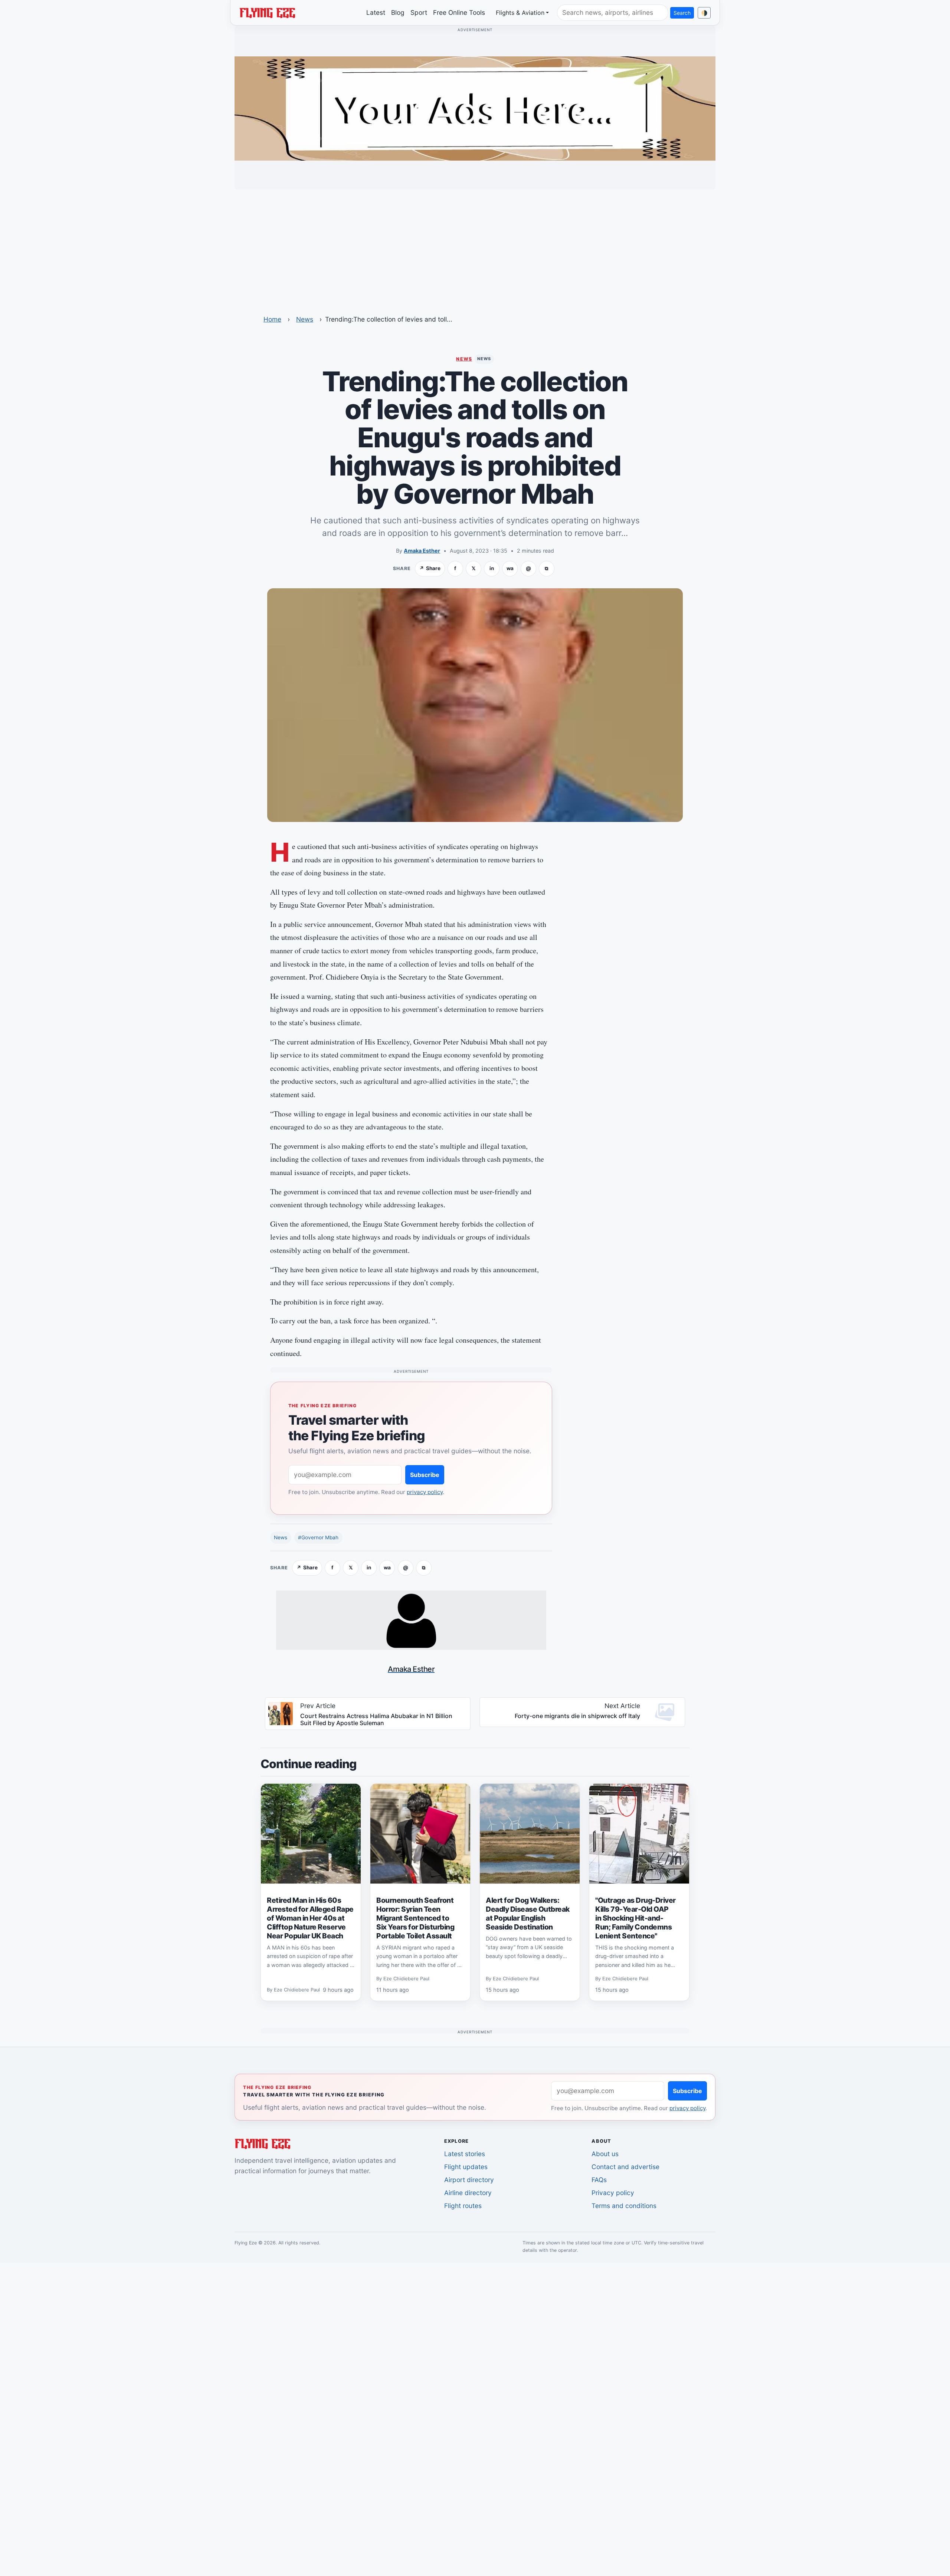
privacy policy (425, 1492)
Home (272, 319)
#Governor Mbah (318, 1537)
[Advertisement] (475, 247)
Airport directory (469, 2180)
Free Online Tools (459, 12)
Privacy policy (613, 2193)
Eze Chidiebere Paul (297, 1990)
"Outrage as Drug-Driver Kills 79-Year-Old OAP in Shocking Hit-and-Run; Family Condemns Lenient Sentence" (635, 1918)
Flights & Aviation (520, 13)
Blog (398, 12)
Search (682, 13)
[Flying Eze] (267, 12)
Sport (419, 12)
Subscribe (425, 1475)
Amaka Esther (422, 551)
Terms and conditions (624, 2206)
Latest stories (465, 2154)
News (305, 319)
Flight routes (463, 2206)
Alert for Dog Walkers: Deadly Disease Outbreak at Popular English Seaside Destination (528, 1914)
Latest (376, 12)
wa (510, 568)
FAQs (599, 2180)
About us (605, 2154)
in (492, 568)
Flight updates (466, 2167)
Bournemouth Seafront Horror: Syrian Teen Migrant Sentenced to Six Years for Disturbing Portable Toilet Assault (415, 1918)
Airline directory (468, 2193)
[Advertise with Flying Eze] (475, 108)
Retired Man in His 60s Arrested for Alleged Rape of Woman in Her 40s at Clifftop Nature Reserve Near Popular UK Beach (310, 1918)
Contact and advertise (625, 2167)
